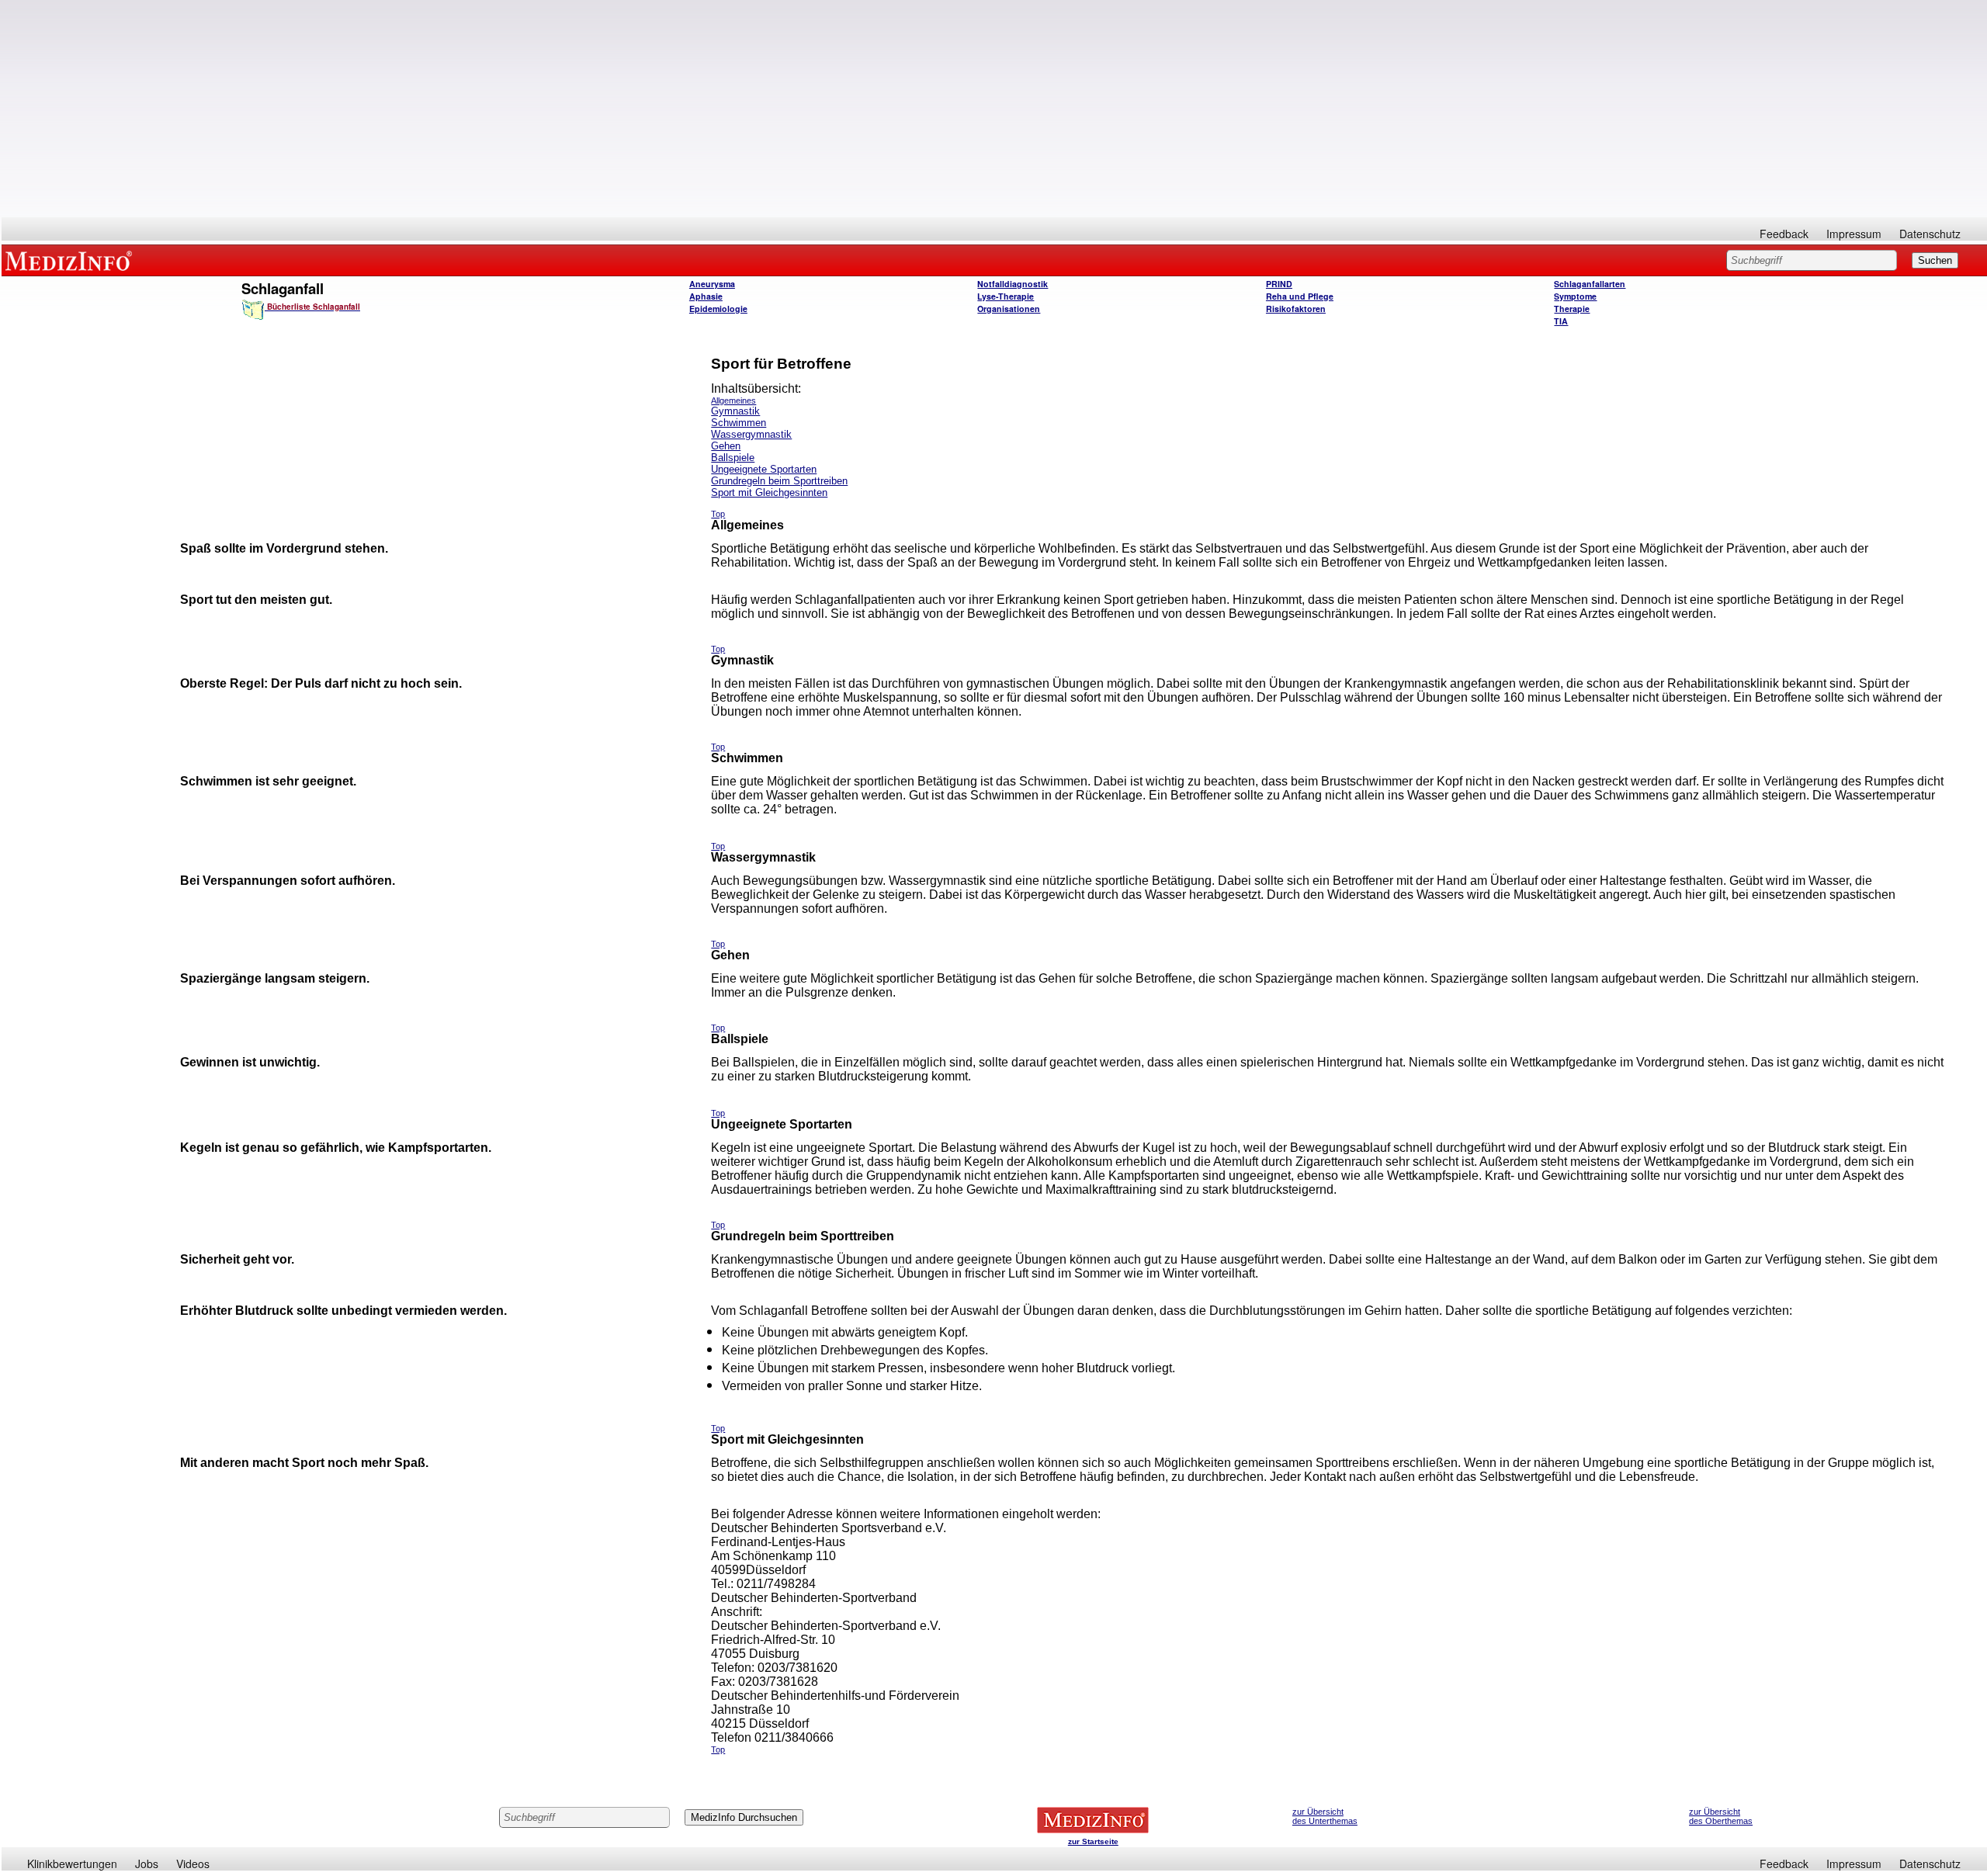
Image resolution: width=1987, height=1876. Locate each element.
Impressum (1854, 234)
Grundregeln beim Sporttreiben (779, 481)
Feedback (1784, 234)
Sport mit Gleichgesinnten (769, 492)
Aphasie (706, 296)
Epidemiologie (718, 309)
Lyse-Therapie (1006, 296)
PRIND (1279, 284)
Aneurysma (712, 284)
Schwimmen (739, 423)
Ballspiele (733, 458)
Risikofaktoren (1296, 309)
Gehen (726, 446)
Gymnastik (735, 411)
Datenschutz (1930, 234)
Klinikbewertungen (72, 1864)
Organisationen (1009, 309)
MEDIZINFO (71, 260)
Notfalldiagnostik (1013, 284)
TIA (1561, 321)
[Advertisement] (994, 109)
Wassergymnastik (751, 434)
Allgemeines (733, 401)
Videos (193, 1864)
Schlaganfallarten (1590, 284)
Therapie (1572, 309)
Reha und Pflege (1300, 296)
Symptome (1575, 296)
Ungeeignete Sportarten (764, 469)
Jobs (147, 1864)
